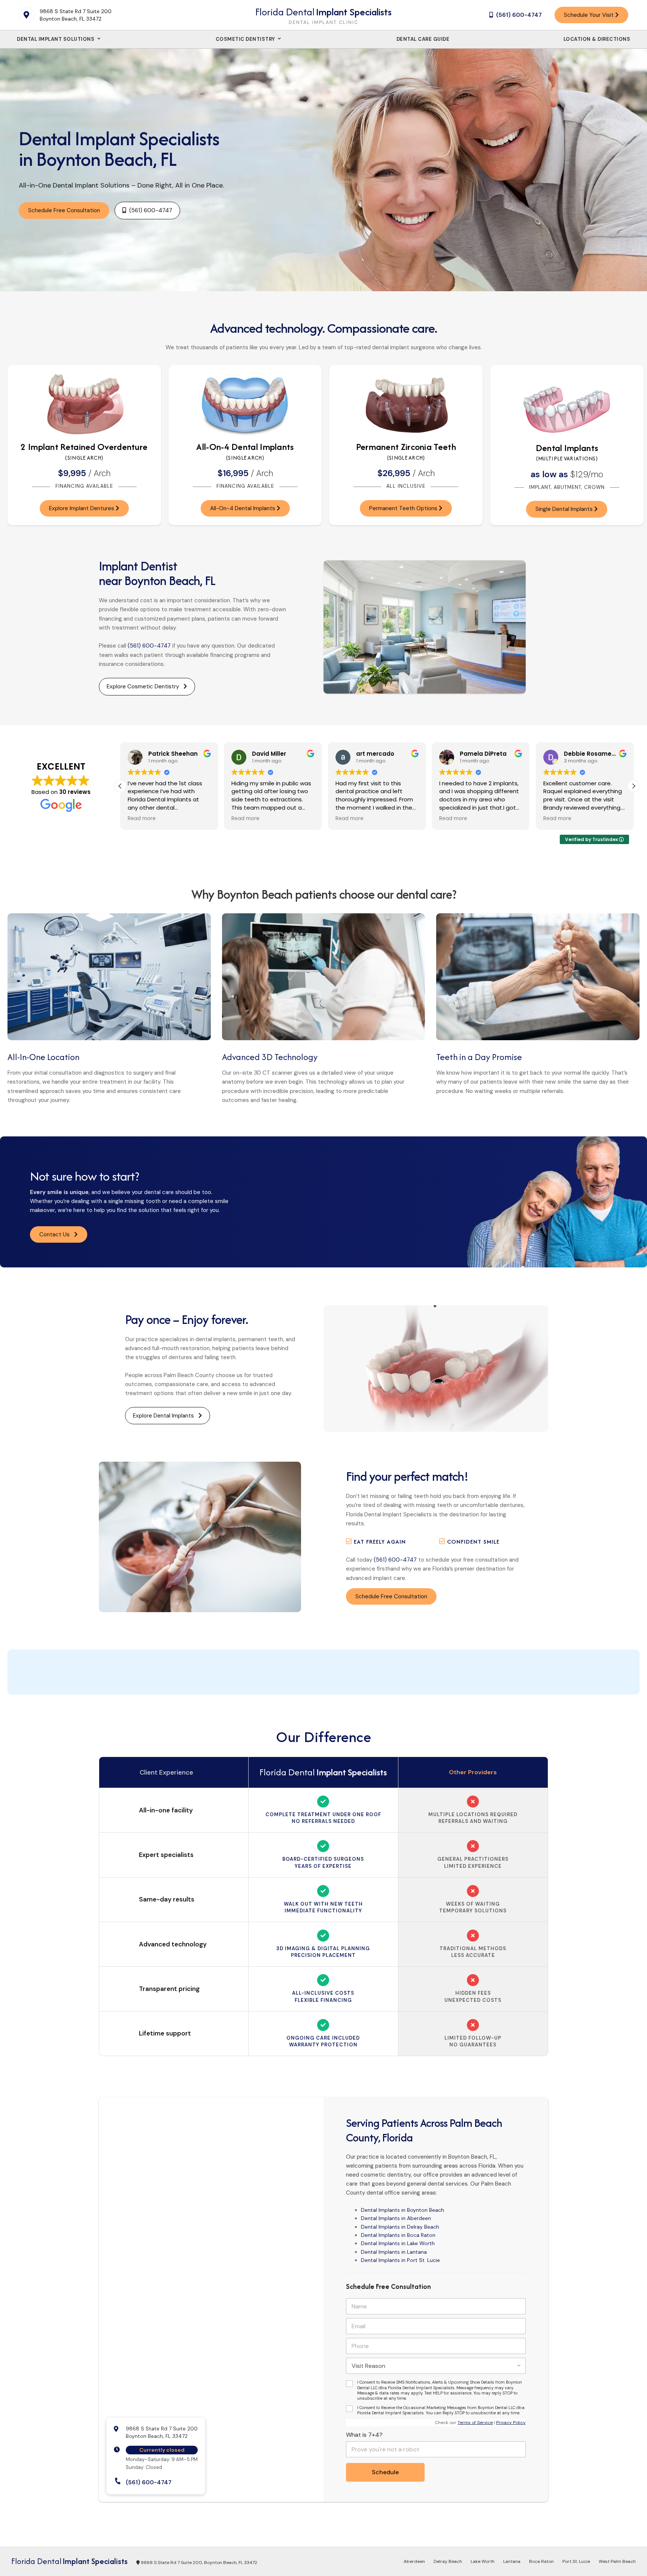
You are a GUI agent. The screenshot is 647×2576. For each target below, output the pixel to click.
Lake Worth (483, 2561)
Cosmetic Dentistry (246, 39)
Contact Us (57, 1234)
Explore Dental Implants (166, 1416)
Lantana (512, 2561)
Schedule (385, 2472)
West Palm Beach (617, 2561)
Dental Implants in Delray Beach (400, 2227)
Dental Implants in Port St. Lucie (400, 2260)
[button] (634, 786)
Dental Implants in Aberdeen (396, 2218)
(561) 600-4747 (149, 646)
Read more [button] (142, 819)
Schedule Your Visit (590, 15)
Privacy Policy (511, 2423)
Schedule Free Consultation (64, 210)
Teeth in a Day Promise (479, 1057)
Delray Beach (448, 2561)
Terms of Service (475, 2423)
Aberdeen (414, 2561)
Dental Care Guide (423, 39)
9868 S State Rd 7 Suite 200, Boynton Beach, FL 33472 (198, 2563)
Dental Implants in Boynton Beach (403, 2210)
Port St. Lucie (576, 2561)
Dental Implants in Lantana (394, 2252)
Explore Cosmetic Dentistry (145, 686)
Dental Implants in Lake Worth (398, 2243)
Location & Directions (597, 39)
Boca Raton (541, 2561)
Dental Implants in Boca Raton (398, 2235)
